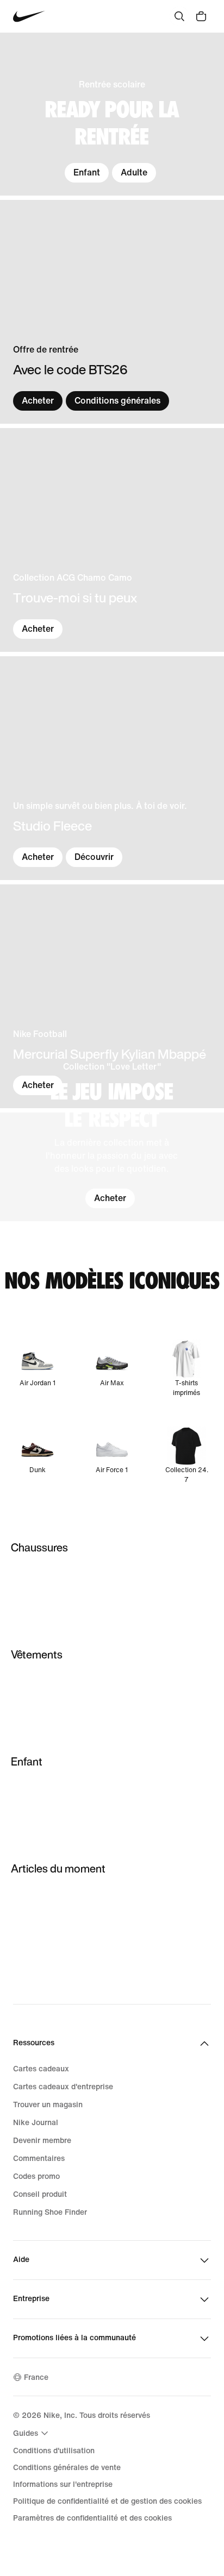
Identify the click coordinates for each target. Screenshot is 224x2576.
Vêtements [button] (37, 1654)
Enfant (87, 172)
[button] (112, 1167)
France (36, 2377)
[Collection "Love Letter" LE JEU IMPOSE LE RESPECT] (112, 1167)
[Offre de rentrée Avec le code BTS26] (112, 312)
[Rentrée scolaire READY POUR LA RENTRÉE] (112, 114)
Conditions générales (117, 401)
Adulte (134, 172)
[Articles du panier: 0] (201, 16)
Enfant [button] (27, 1761)
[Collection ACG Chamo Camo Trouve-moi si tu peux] (112, 540)
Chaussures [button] (39, 1547)
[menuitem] (32, 2433)
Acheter (38, 401)
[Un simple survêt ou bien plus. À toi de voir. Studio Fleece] (112, 768)
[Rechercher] (179, 16)
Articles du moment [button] (58, 1868)
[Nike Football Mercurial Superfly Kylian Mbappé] (112, 996)
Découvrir (94, 857)
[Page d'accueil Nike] (29, 17)
